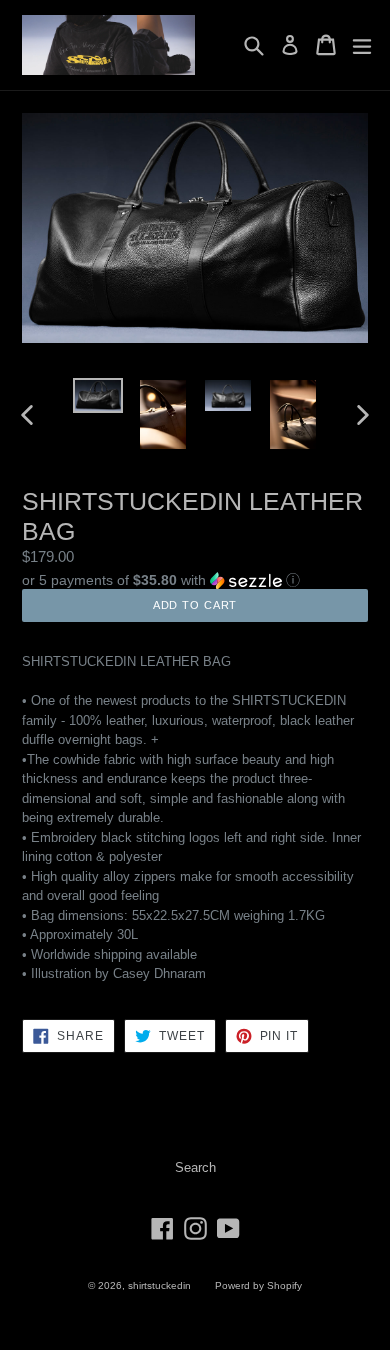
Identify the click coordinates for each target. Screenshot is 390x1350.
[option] (97, 395)
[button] (195, 579)
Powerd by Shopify (258, 1285)
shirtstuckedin (159, 1285)
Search (195, 1167)
